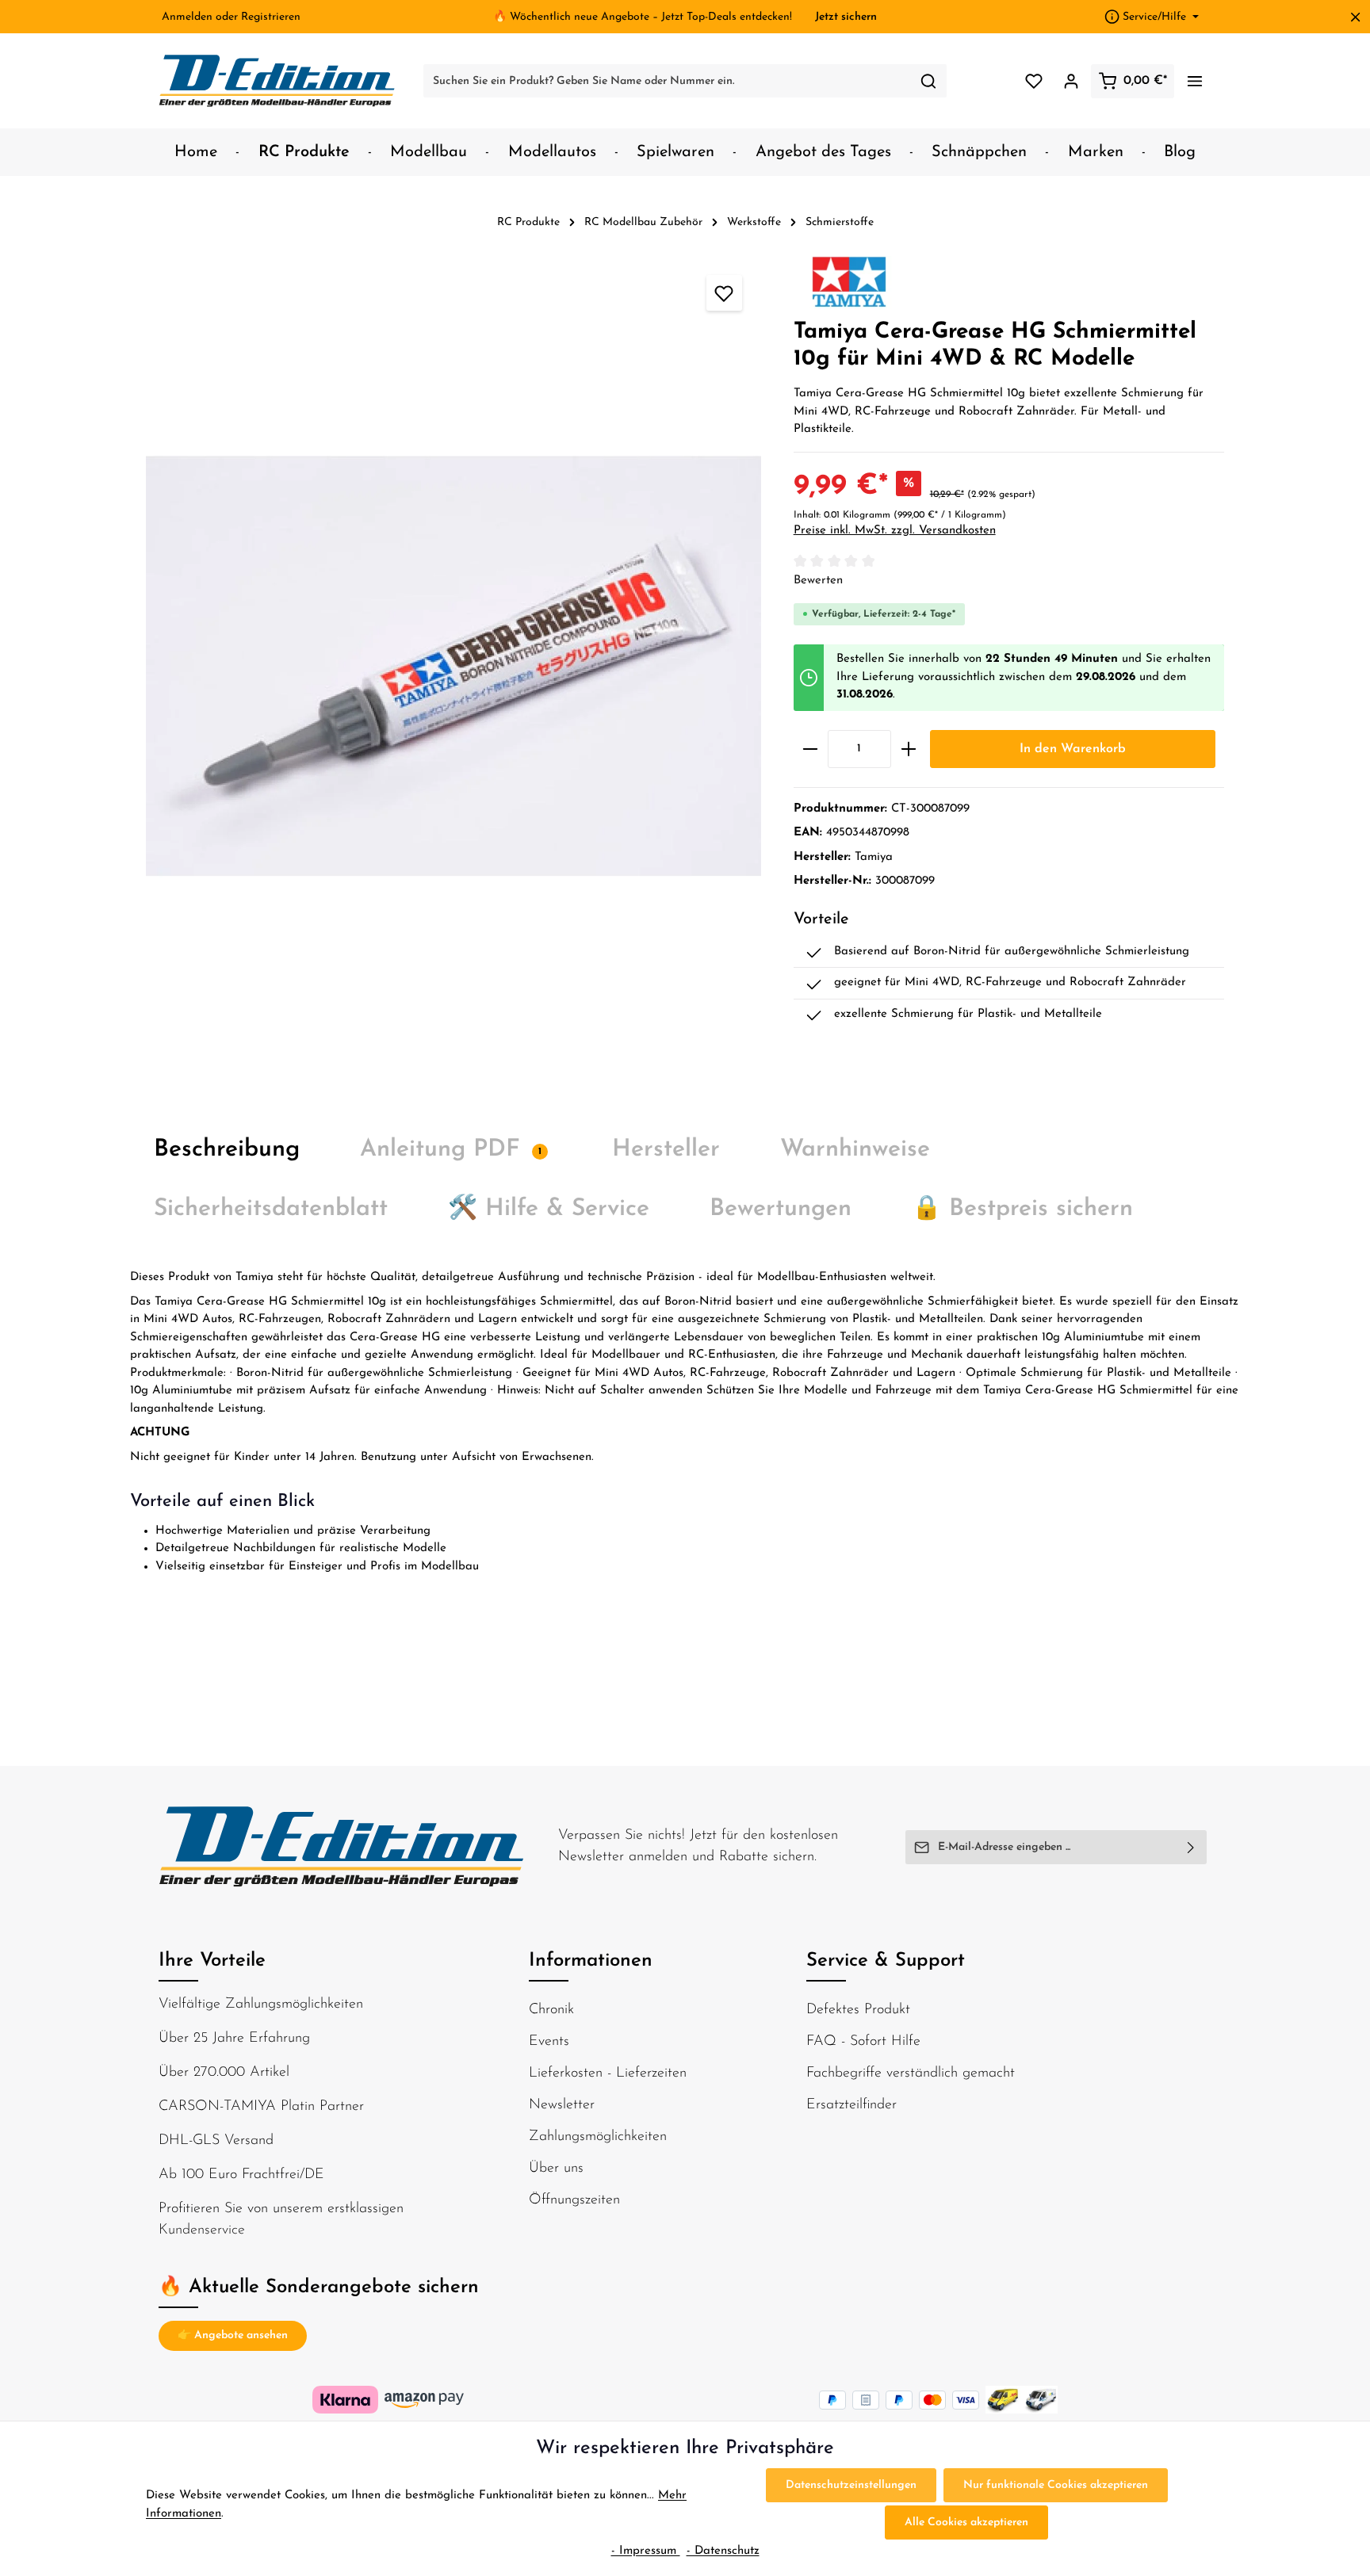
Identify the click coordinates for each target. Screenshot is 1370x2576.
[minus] (810, 749)
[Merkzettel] (1033, 81)
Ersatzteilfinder (851, 2105)
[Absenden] (1191, 1847)
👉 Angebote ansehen (233, 2335)
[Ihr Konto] (1071, 81)
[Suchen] (929, 81)
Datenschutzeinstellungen (851, 2485)
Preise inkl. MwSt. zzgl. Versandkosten (895, 531)
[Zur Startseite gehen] (277, 81)
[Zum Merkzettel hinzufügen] (724, 293)
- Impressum (646, 2551)
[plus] (909, 749)
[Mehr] (1194, 81)
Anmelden (187, 17)
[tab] (227, 1150)
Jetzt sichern (846, 17)
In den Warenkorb (1073, 749)
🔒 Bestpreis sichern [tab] (1022, 1209)
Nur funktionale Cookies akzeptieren (1056, 2485)
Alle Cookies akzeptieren (966, 2522)
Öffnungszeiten (574, 2200)
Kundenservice (202, 2230)
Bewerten (818, 581)
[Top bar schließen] (1355, 17)
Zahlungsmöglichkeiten (598, 2137)
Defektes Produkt (858, 2010)
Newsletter (562, 2105)
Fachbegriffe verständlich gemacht (911, 2073)
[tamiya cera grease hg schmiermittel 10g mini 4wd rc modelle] (453, 666)
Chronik (551, 2010)
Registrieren (271, 17)
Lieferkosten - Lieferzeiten (608, 2073)
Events (549, 2042)
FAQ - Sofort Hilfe (863, 2042)
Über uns (556, 2169)
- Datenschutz (723, 2551)
